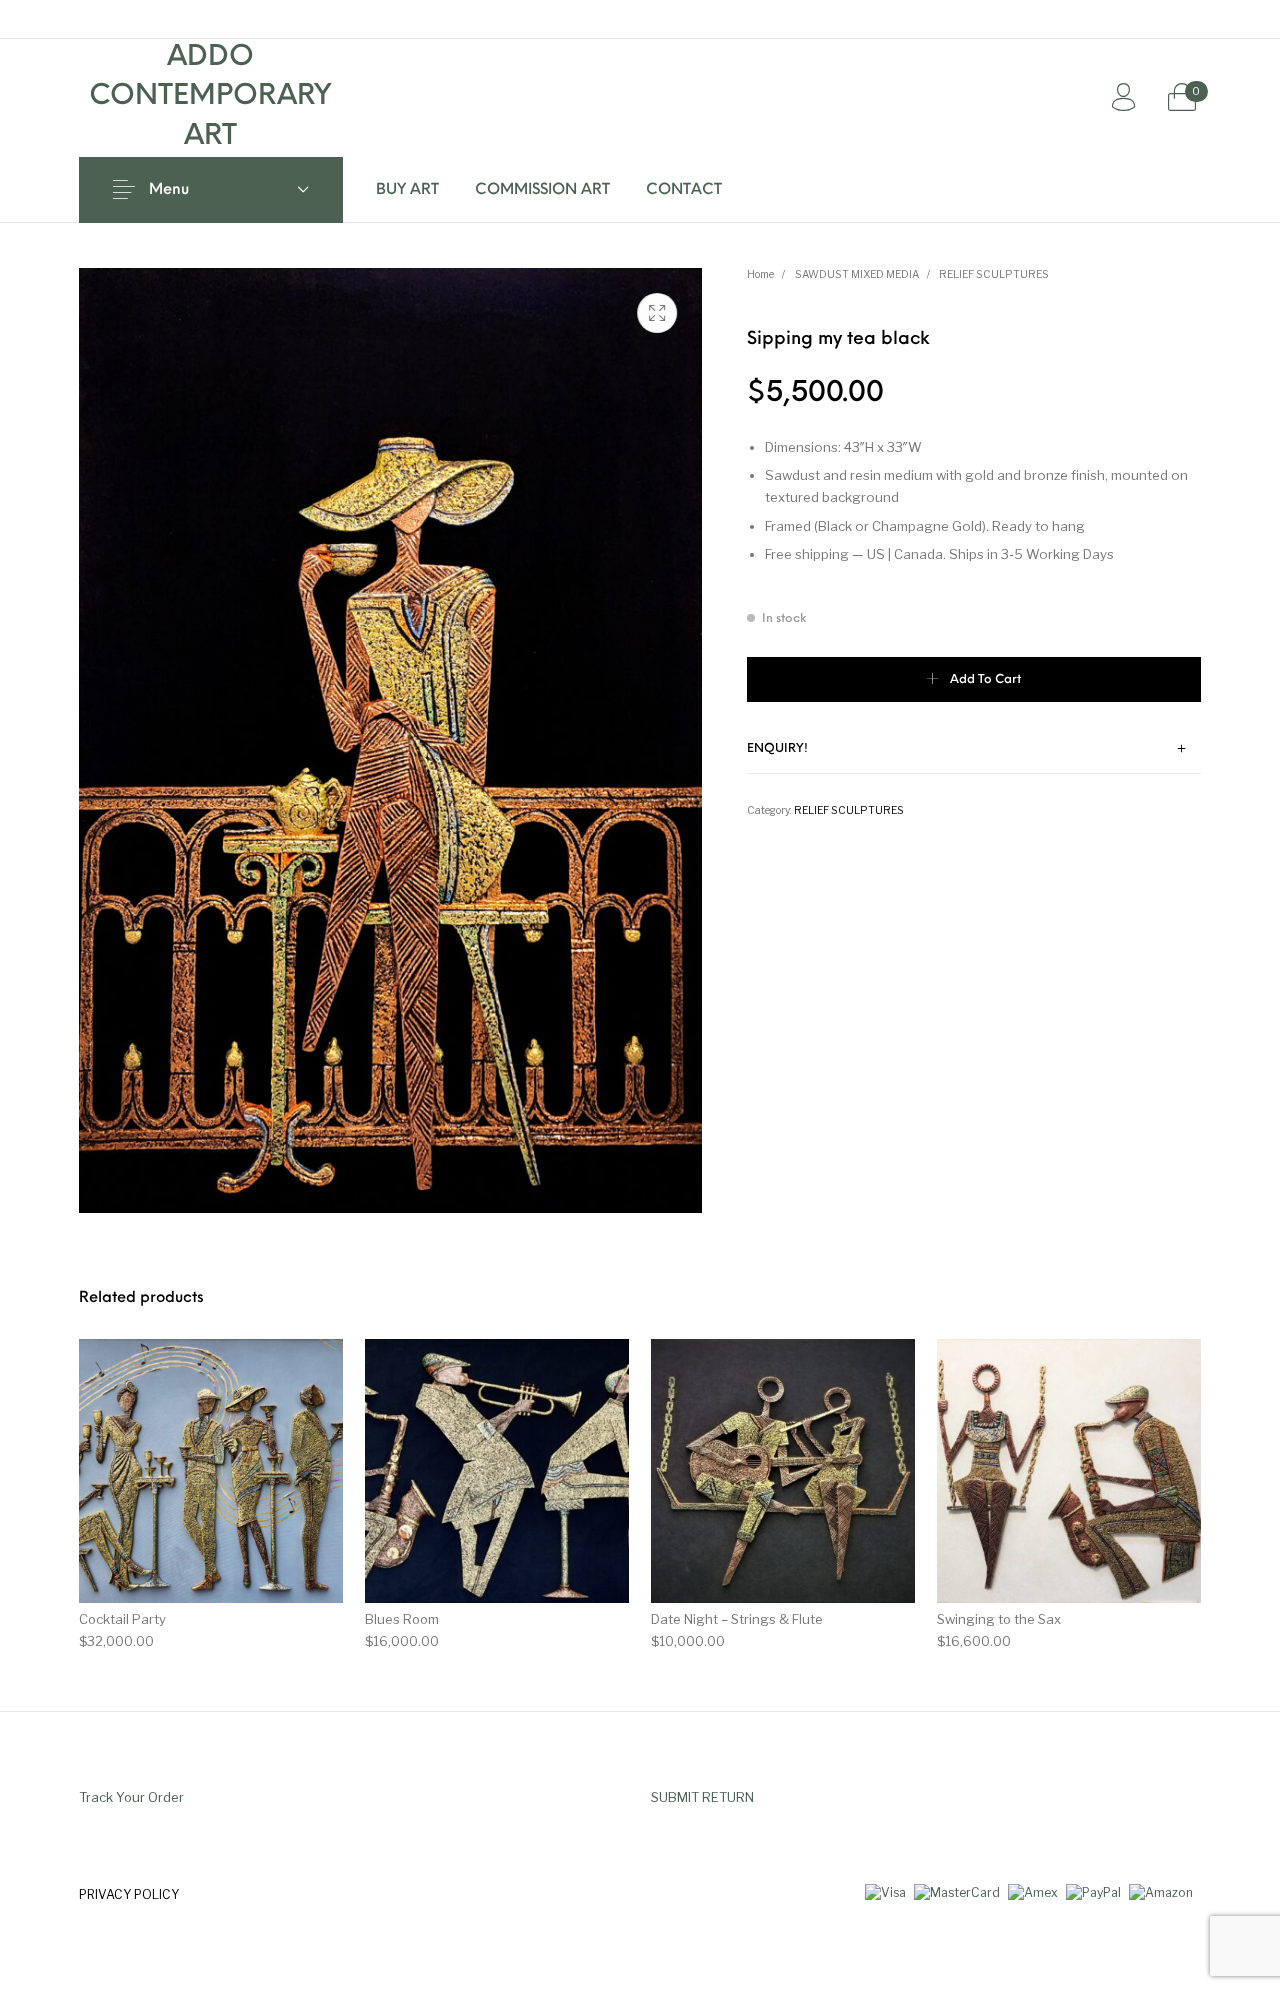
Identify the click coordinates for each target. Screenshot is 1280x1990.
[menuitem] (407, 190)
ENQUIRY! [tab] (777, 749)
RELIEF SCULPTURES (994, 274)
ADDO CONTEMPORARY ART (210, 97)
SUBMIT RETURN (702, 1797)
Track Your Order (131, 1797)
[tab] (974, 750)
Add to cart (985, 680)
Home (760, 274)
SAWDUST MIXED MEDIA (857, 274)
